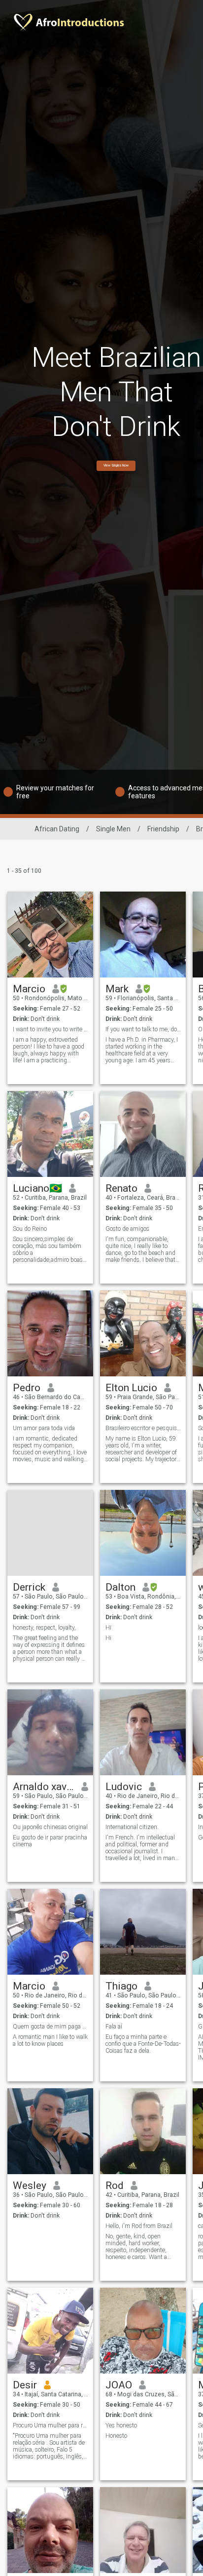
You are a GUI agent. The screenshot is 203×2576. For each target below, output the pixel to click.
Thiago (121, 1986)
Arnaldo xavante (44, 1787)
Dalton (120, 1587)
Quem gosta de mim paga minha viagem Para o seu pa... (51, 2027)
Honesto (116, 2436)
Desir (25, 2385)
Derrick (29, 1587)
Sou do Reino (30, 1229)
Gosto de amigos (127, 1229)
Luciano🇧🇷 (37, 1188)
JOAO (119, 2385)
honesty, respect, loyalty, (44, 1628)
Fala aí (114, 2027)
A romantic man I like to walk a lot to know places (50, 2040)
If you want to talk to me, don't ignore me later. (143, 1029)
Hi (108, 1628)
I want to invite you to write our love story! (51, 1029)
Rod (115, 2186)
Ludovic (124, 1787)
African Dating (57, 829)
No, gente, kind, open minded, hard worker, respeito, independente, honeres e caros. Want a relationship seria (136, 2247)
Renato (121, 1188)
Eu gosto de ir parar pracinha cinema (50, 1841)
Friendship (163, 829)
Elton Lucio (131, 1388)
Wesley (30, 2186)
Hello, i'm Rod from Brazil (139, 2226)
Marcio (29, 989)
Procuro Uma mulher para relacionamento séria (51, 2425)
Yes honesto (121, 2425)
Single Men (113, 829)
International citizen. (132, 1827)
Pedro (27, 1388)
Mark (117, 989)
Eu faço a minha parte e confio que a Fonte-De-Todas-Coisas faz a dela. (143, 2044)
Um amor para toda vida (44, 1428)
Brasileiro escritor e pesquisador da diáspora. (143, 1428)
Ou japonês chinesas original (50, 1827)
